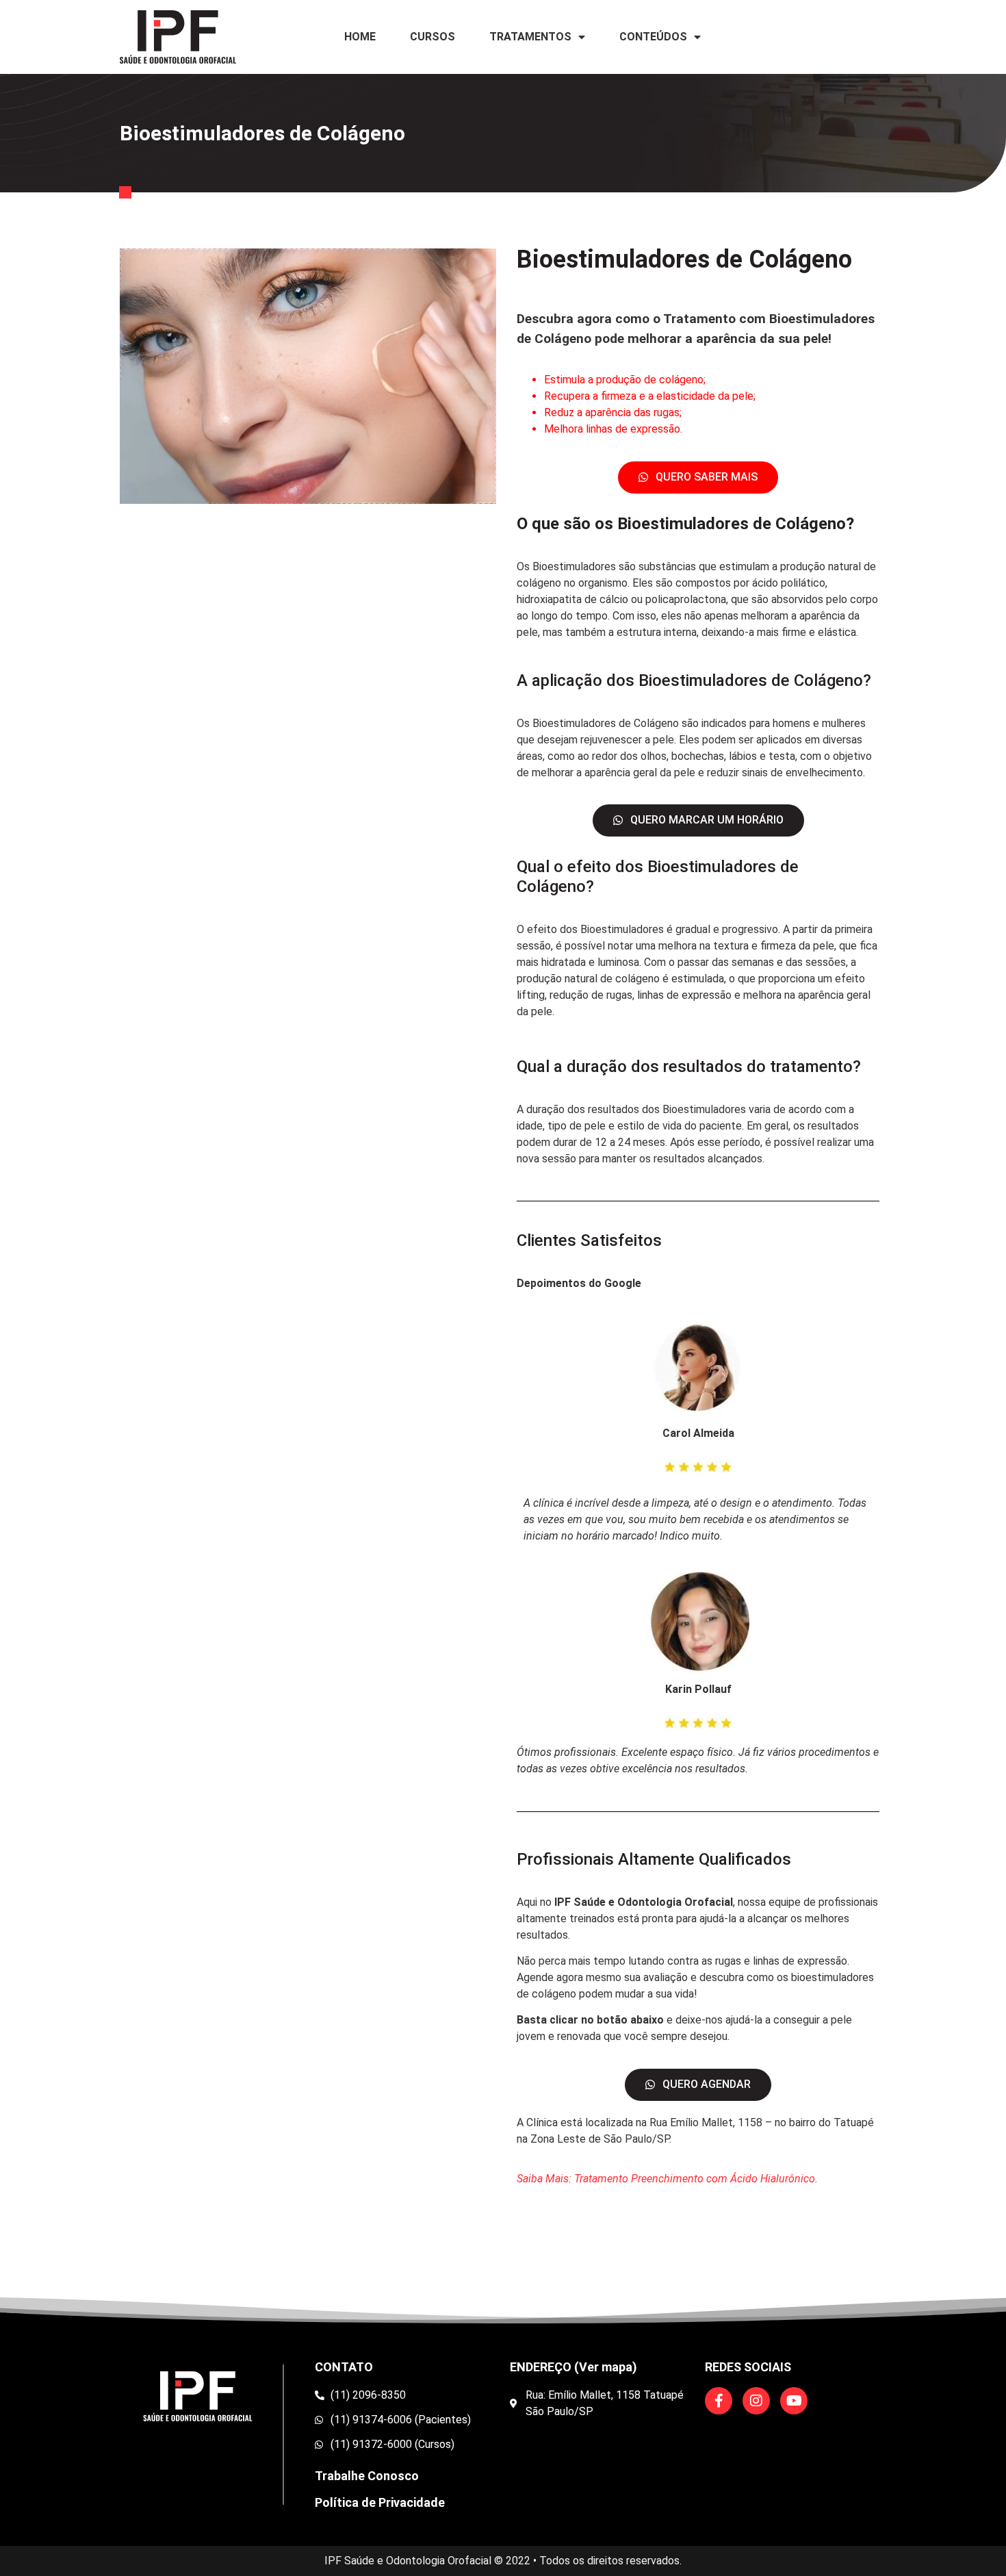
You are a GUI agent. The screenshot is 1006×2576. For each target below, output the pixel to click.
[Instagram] (756, 2401)
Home (360, 37)
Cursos (433, 37)
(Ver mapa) (606, 2367)
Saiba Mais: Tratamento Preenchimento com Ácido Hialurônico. (667, 2179)
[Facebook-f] (719, 2401)
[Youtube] (794, 2401)
